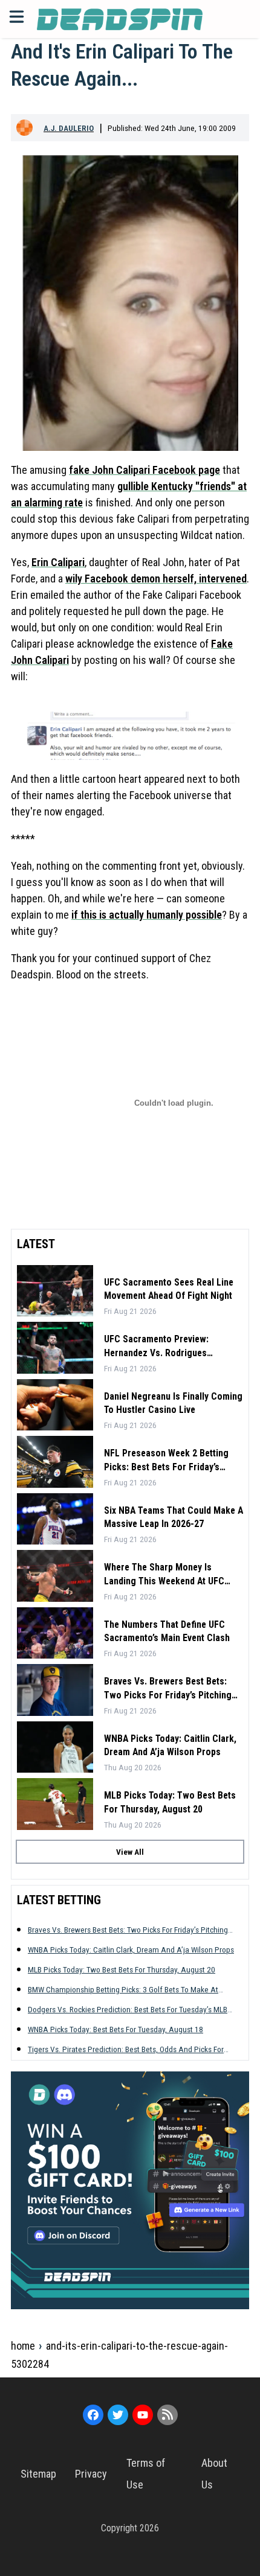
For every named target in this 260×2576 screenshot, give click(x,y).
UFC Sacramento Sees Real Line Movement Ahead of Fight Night (169, 1289)
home (23, 2346)
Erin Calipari (58, 562)
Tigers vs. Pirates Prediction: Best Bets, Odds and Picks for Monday (126, 2049)
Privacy (91, 2474)
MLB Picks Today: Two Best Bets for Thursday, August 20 (170, 1802)
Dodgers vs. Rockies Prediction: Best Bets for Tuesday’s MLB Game (128, 2010)
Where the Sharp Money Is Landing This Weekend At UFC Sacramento (164, 1575)
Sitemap (38, 2474)
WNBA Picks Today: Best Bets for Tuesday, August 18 (115, 2029)
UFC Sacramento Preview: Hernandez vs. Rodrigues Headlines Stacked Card (156, 1347)
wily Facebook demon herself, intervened (156, 579)
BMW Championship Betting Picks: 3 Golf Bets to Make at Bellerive (123, 1990)
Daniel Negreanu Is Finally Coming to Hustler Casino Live (173, 1403)
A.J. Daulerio (69, 128)
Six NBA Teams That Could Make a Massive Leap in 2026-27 (174, 1517)
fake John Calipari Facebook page (145, 470)
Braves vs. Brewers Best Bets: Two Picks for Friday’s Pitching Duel (168, 1689)
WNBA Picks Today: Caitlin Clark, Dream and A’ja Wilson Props (170, 1745)
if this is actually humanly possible (147, 915)
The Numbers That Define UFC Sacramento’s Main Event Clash (167, 1631)
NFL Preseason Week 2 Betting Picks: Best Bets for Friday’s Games (166, 1461)
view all (130, 1852)
